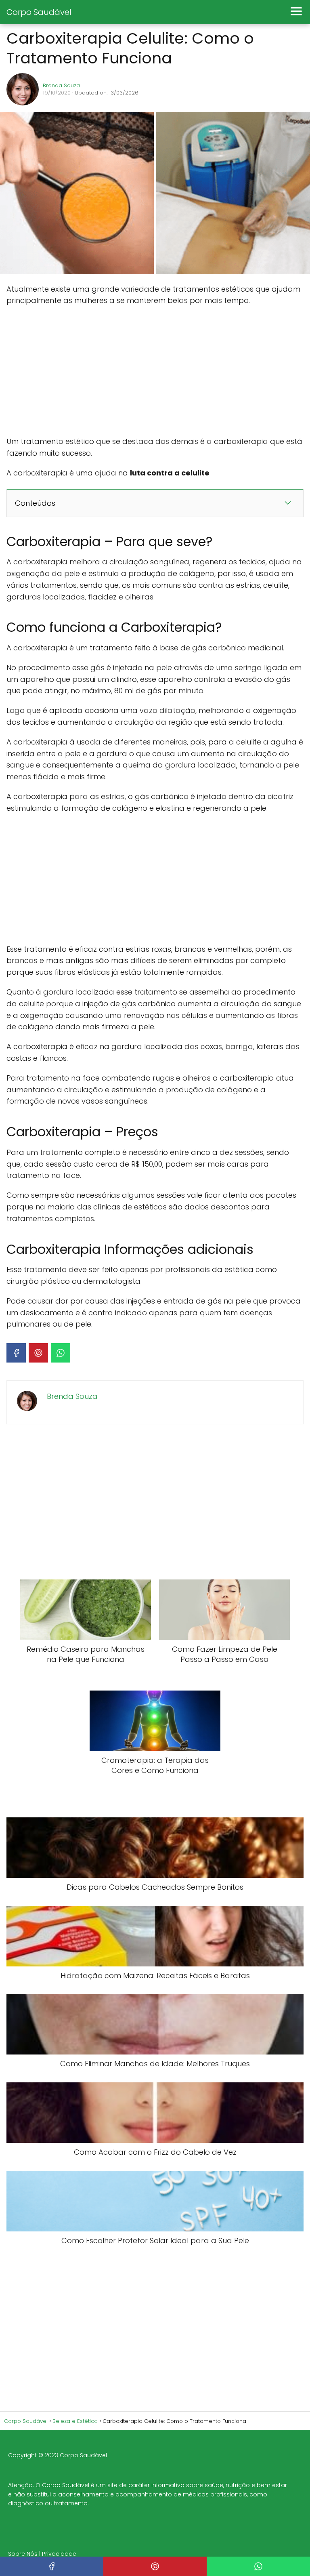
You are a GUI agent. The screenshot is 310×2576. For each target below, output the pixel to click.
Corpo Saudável (39, 12)
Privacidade (59, 2554)
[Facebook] (16, 1353)
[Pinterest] (38, 1353)
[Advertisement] (155, 371)
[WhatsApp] (61, 1353)
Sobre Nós (23, 2554)
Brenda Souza (61, 85)
